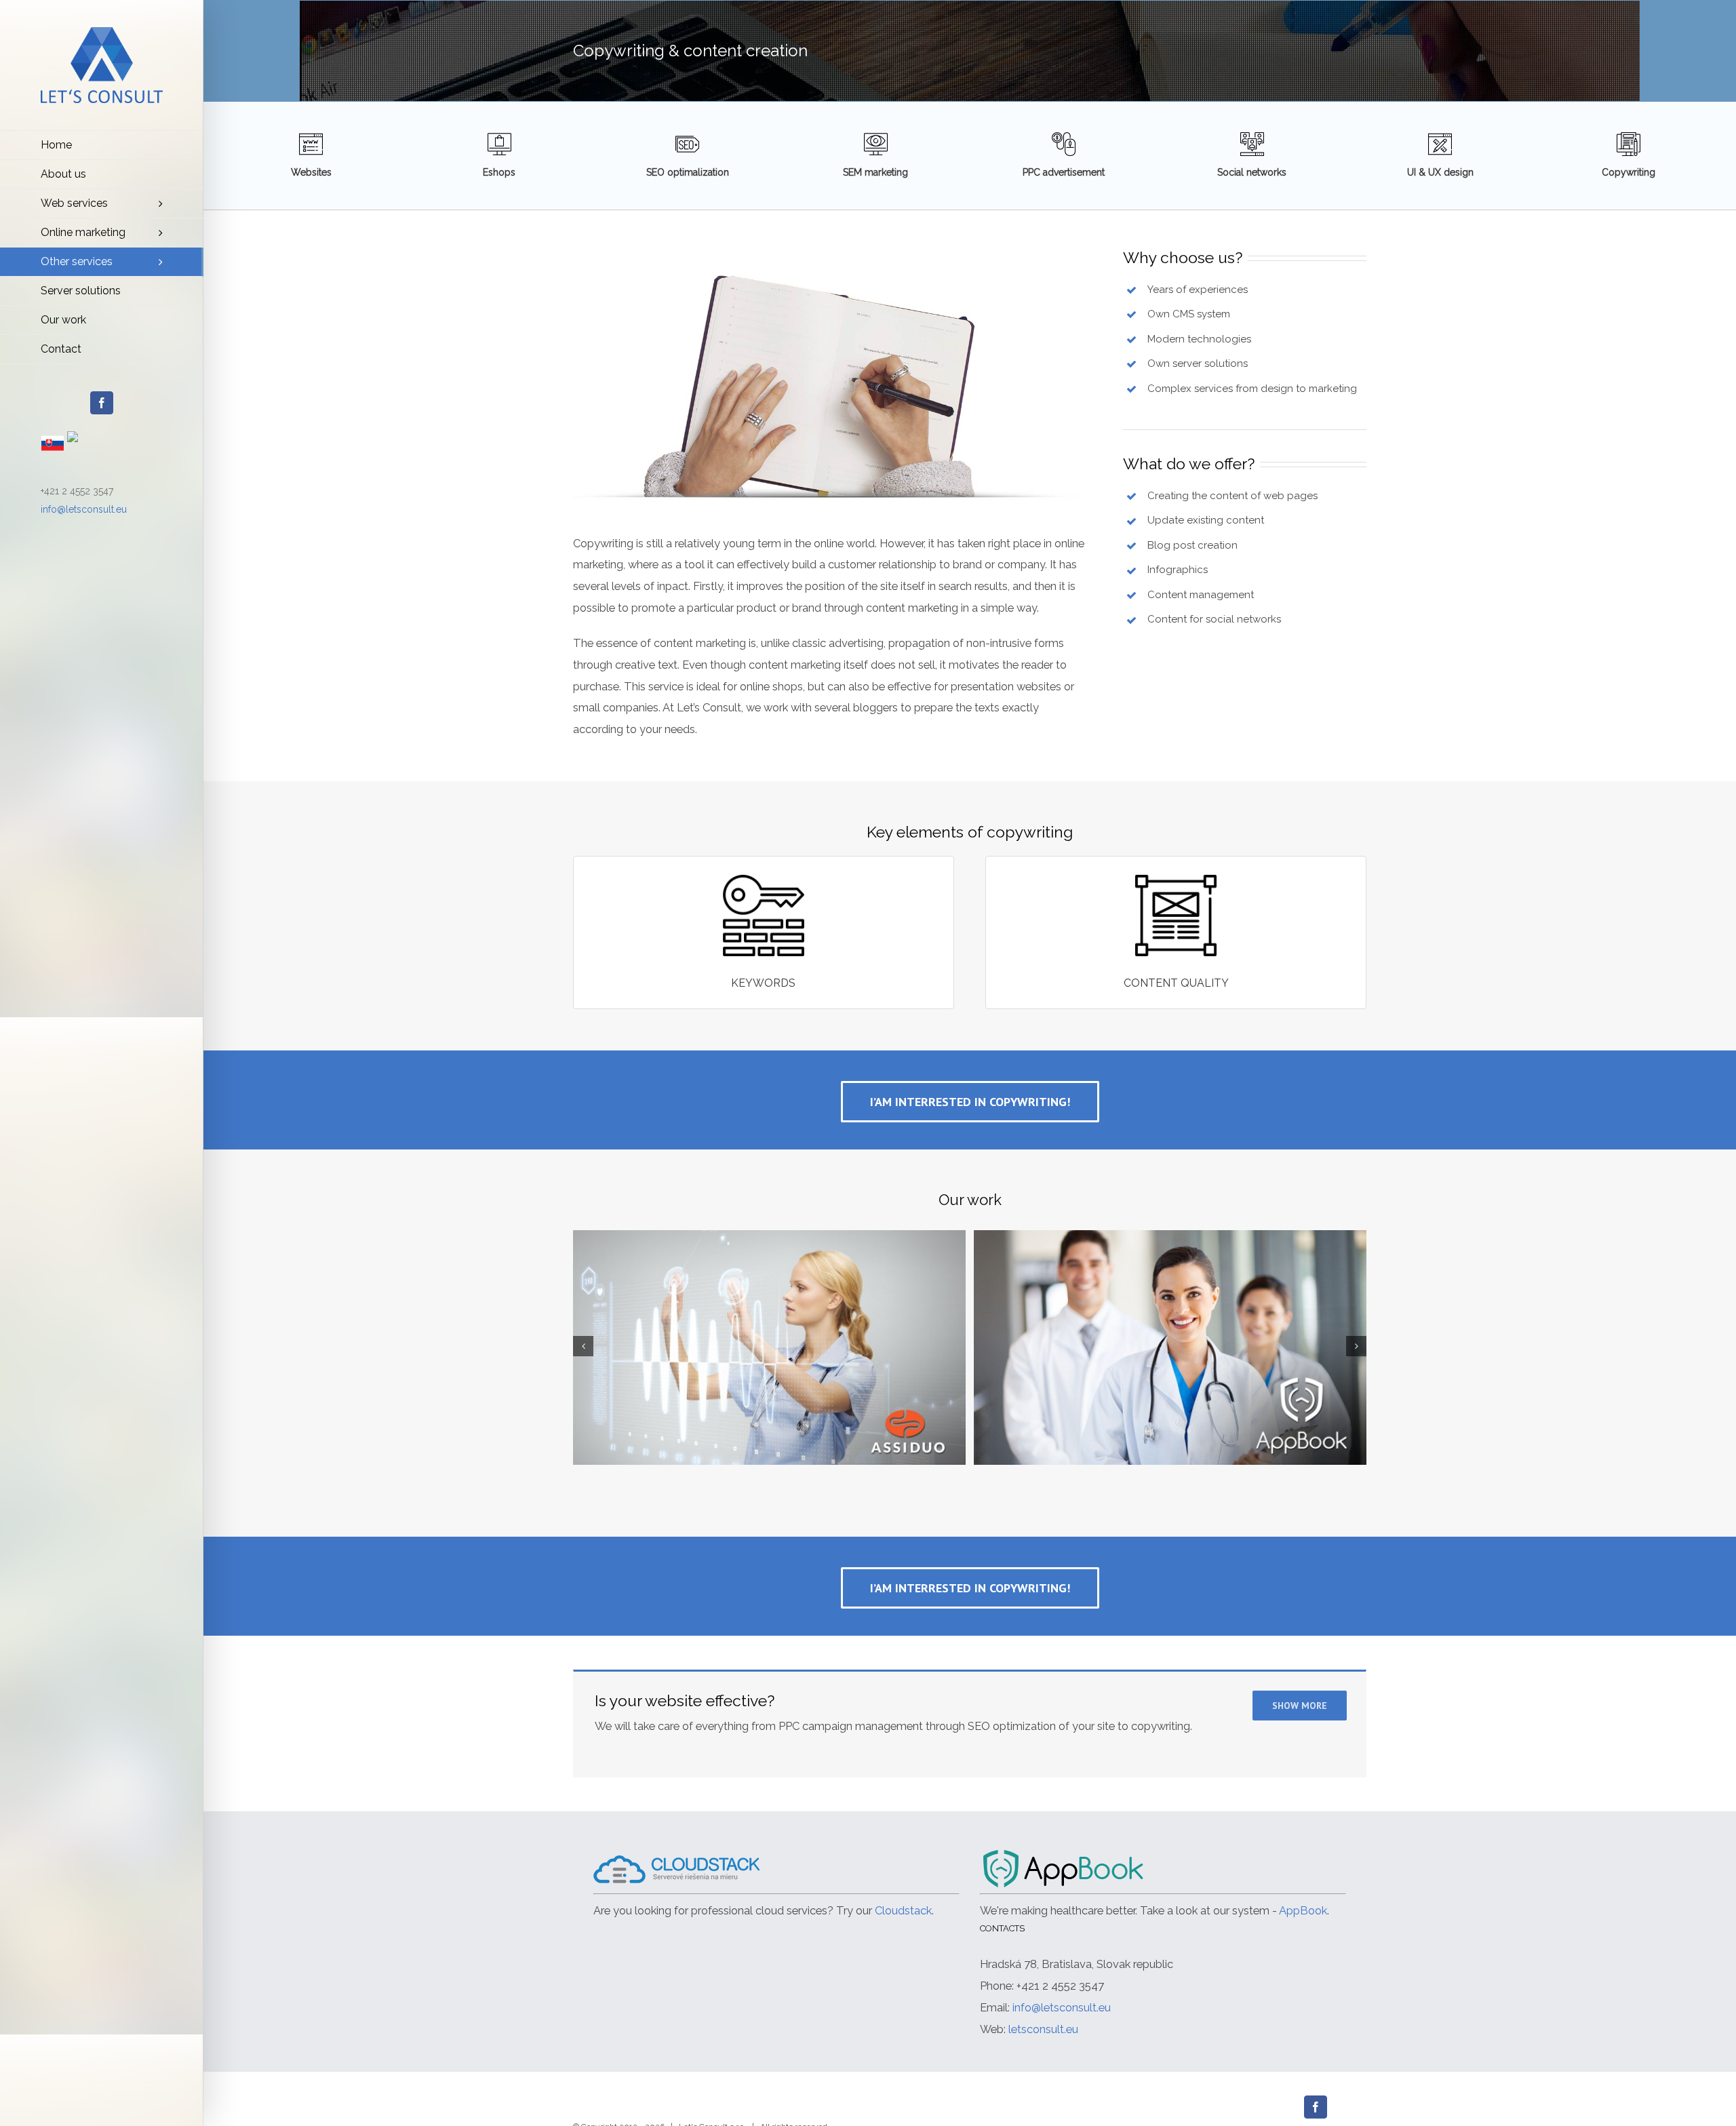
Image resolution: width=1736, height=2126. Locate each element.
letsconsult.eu (1043, 2029)
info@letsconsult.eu (84, 509)
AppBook (1303, 1910)
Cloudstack (903, 1910)
